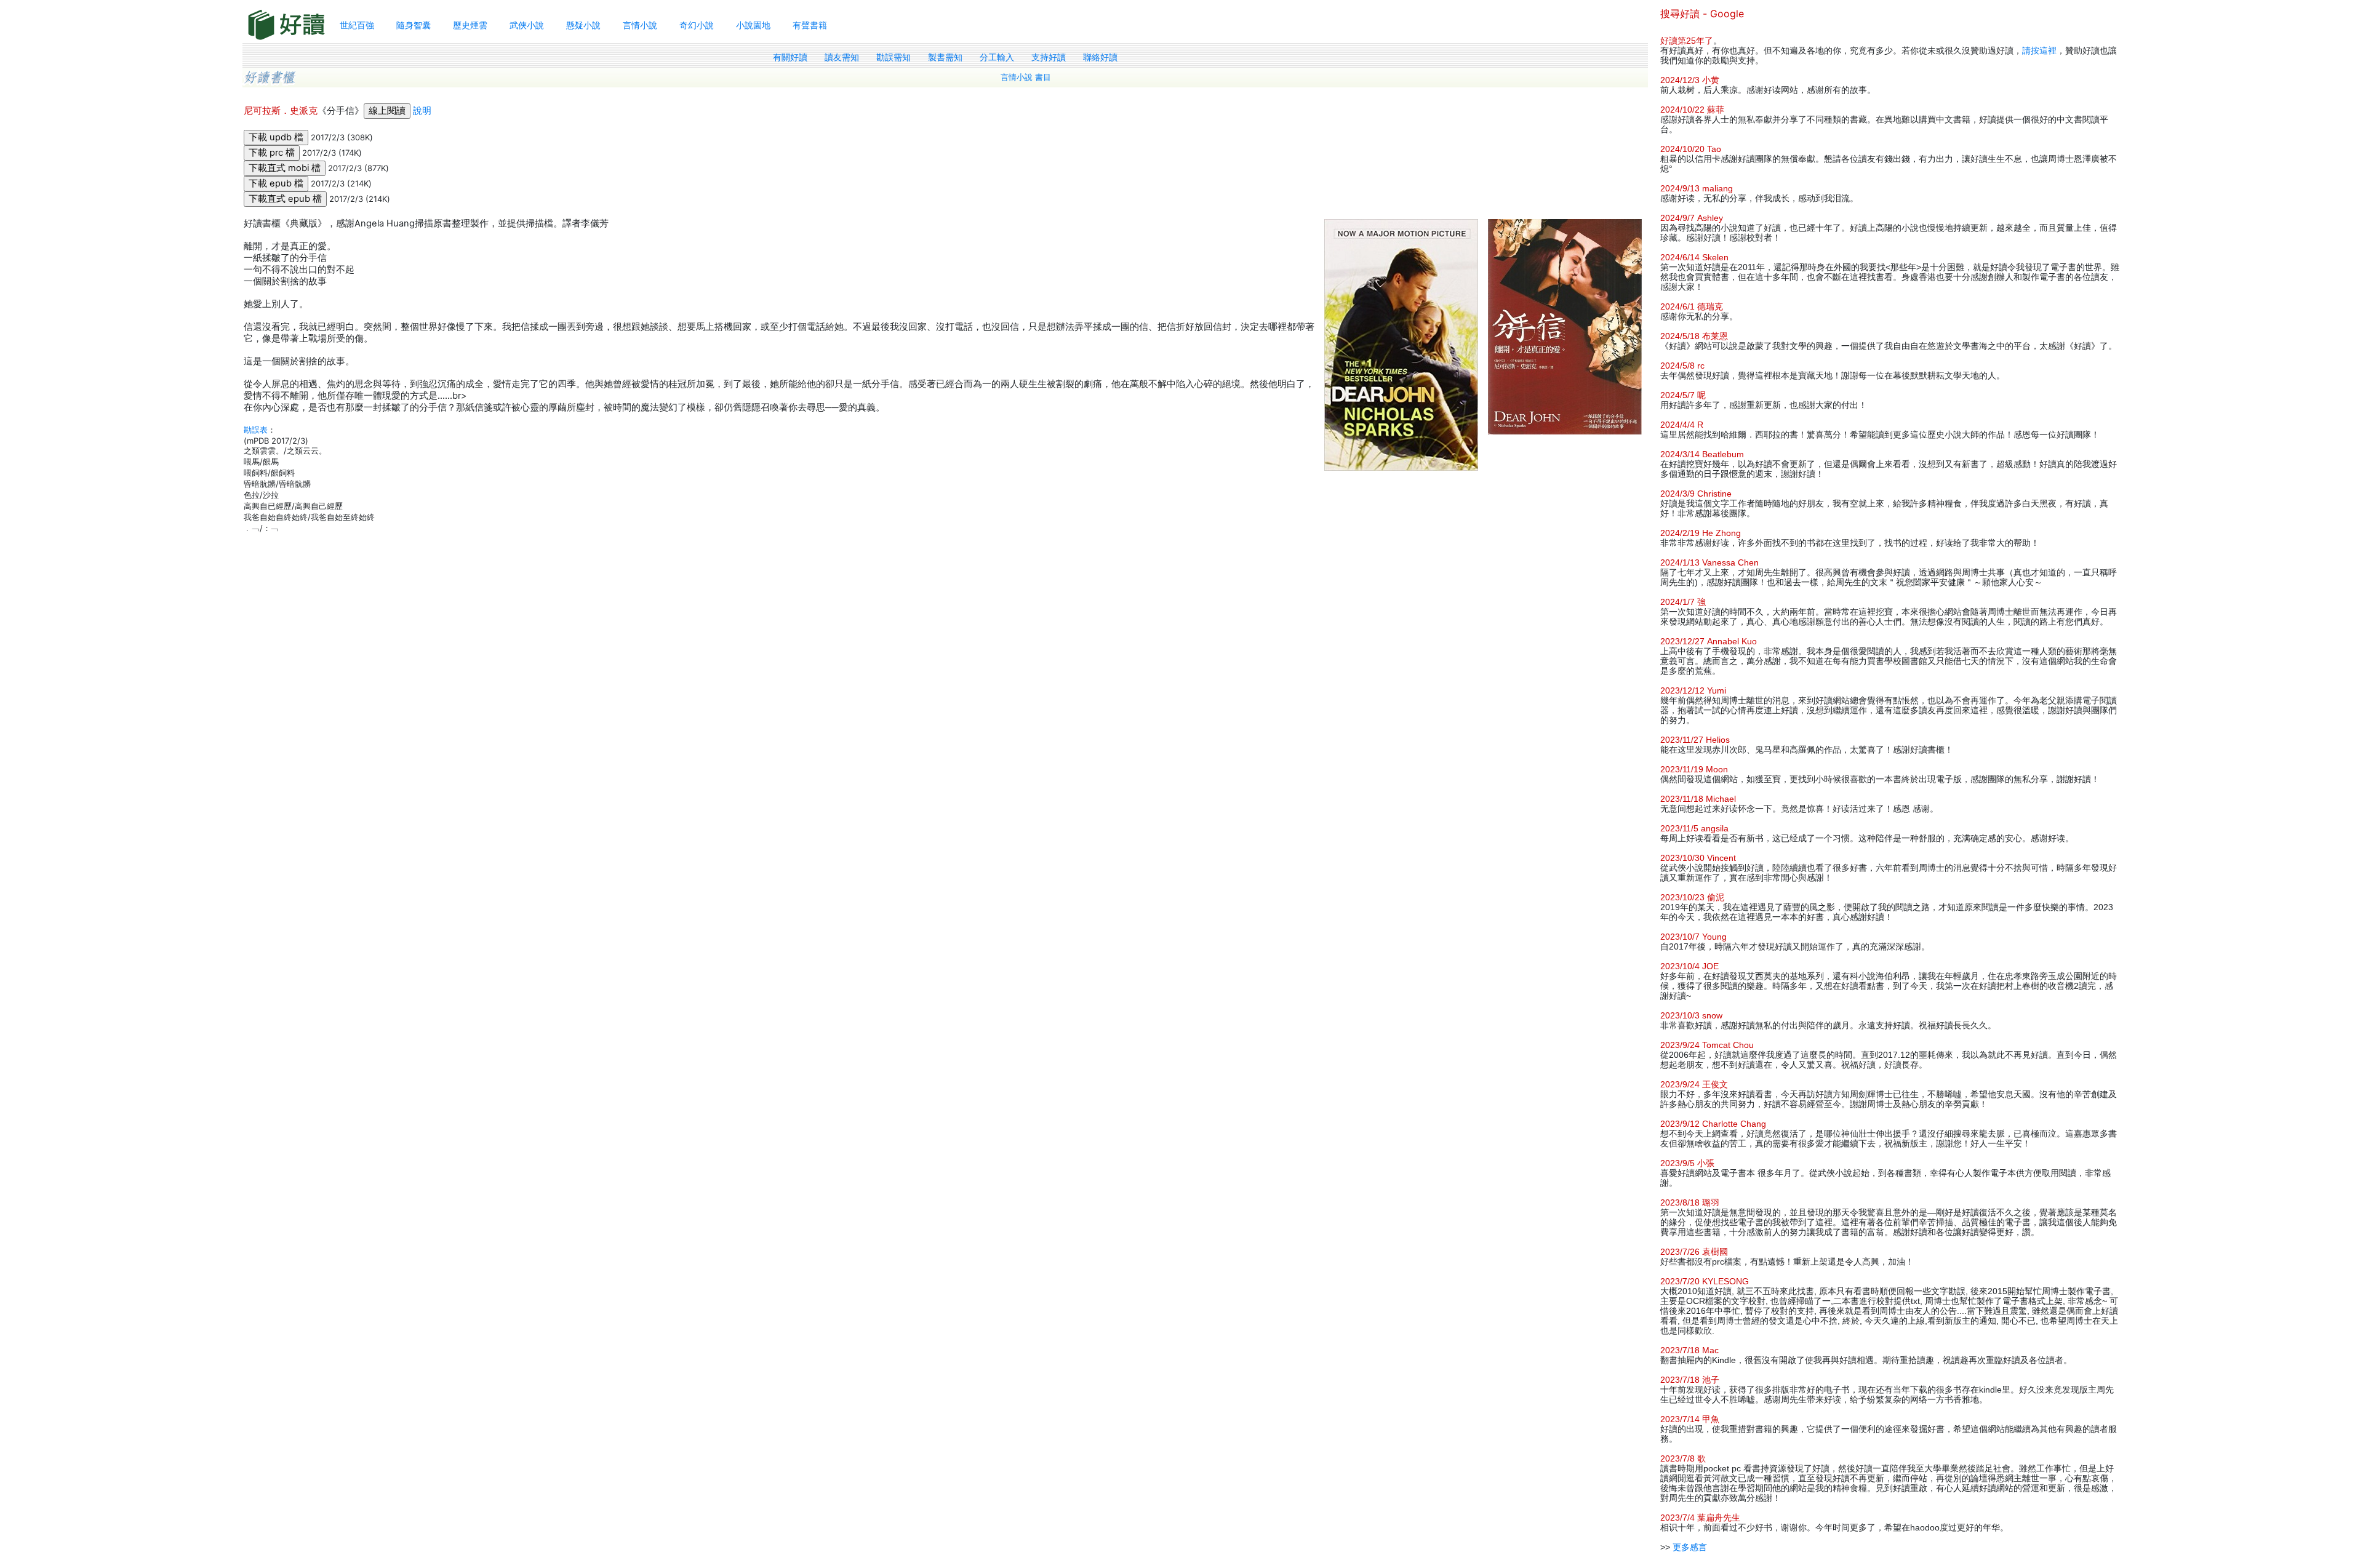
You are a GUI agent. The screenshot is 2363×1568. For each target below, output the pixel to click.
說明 (422, 111)
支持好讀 (1049, 57)
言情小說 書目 (1026, 77)
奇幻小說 (697, 25)
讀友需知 (842, 57)
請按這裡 (2039, 50)
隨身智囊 (414, 25)
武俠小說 (527, 25)
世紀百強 (357, 25)
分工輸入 (997, 57)
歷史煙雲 (470, 25)
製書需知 (945, 57)
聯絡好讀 (1100, 57)
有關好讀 (790, 57)
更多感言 (1690, 1547)
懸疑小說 (583, 25)
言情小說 (640, 25)
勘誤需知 (894, 57)
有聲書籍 (810, 25)
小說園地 (753, 25)
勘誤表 (256, 430)
